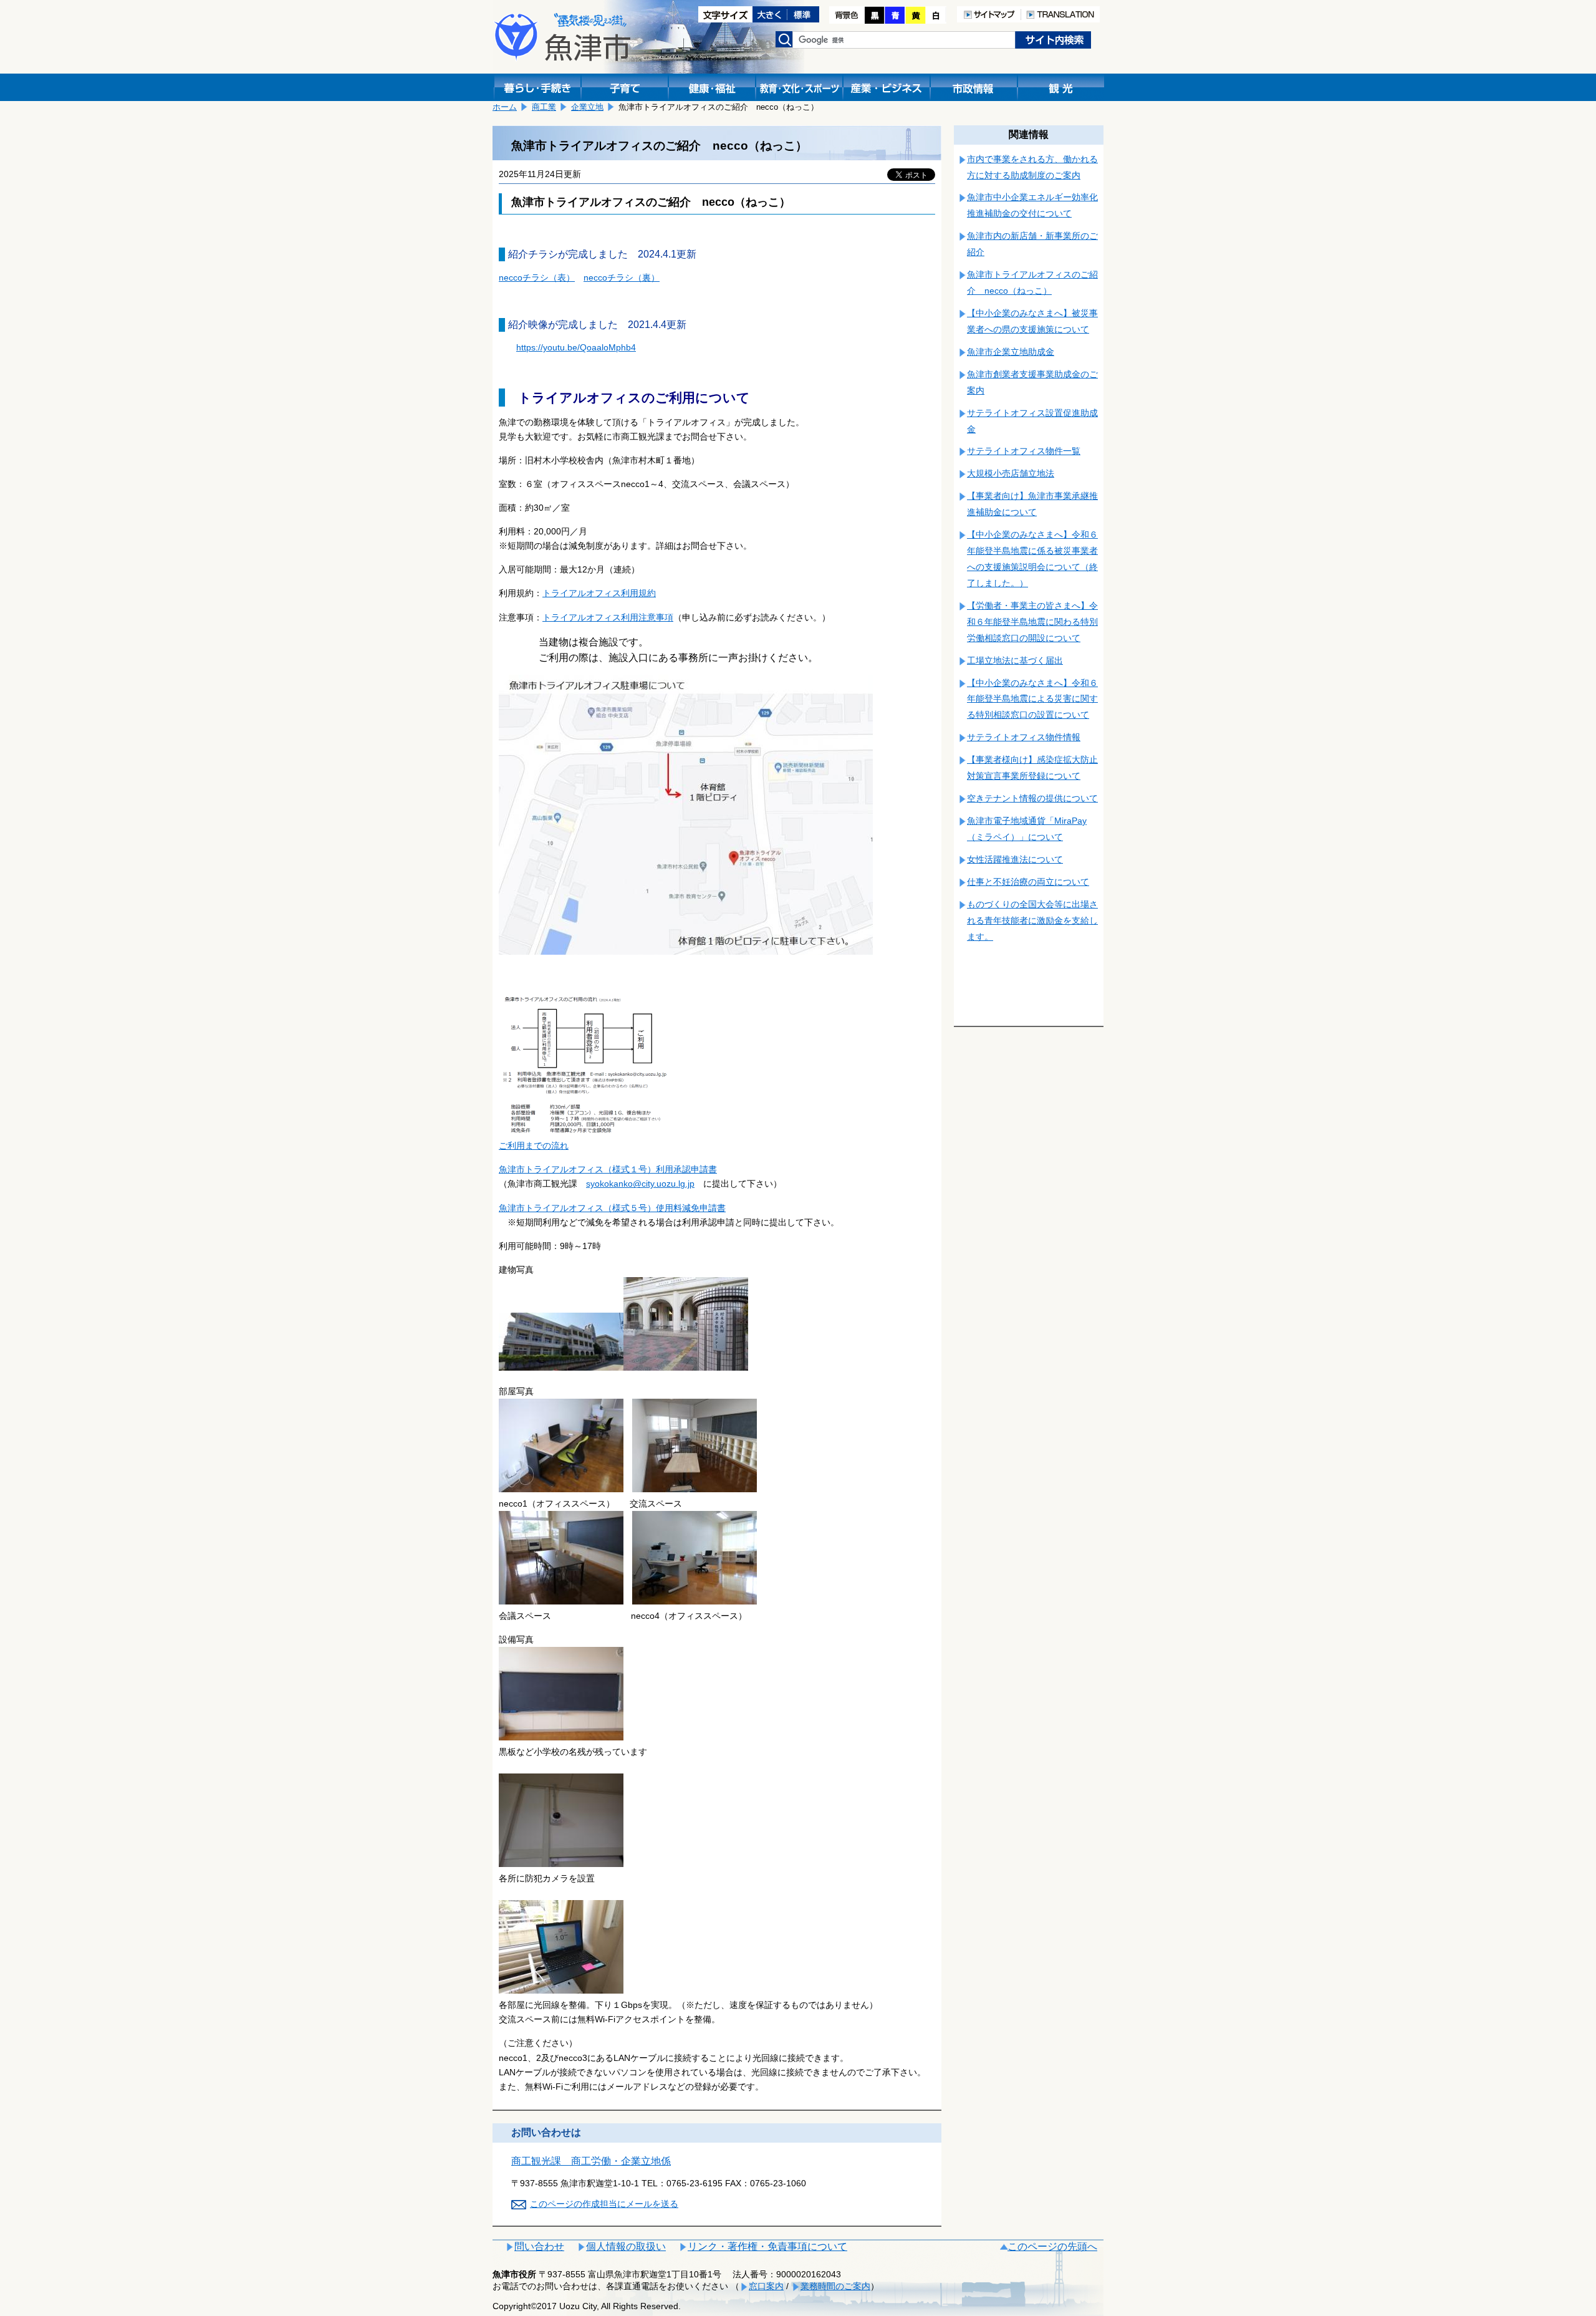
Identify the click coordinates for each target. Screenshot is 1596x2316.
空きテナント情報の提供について (1032, 798)
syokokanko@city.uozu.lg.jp (640, 1184)
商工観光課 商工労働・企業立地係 (591, 2161)
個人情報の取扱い (626, 2246)
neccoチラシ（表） (537, 277)
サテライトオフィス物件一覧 (1024, 451)
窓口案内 (766, 2286)
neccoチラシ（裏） (622, 277)
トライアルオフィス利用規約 (599, 593)
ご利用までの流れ (534, 1146)
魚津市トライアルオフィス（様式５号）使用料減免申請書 (612, 1208)
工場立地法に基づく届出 (1015, 660)
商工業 (544, 107)
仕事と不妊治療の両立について (1028, 882)
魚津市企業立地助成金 (1011, 352)
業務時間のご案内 (835, 2286)
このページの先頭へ (1052, 2246)
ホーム (505, 107)
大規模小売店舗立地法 (1011, 473)
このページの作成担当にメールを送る (604, 2204)
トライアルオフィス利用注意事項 (608, 617)
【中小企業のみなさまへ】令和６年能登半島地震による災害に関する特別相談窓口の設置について (1032, 699)
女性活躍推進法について (1015, 859)
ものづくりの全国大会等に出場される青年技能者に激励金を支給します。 (1032, 920)
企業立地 (587, 107)
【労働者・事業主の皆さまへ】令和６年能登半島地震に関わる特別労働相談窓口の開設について (1032, 622)
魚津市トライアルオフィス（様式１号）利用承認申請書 (608, 1169)
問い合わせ (539, 2246)
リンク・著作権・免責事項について (767, 2246)
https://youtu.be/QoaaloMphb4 (576, 347)
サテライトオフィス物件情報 (1024, 737)
